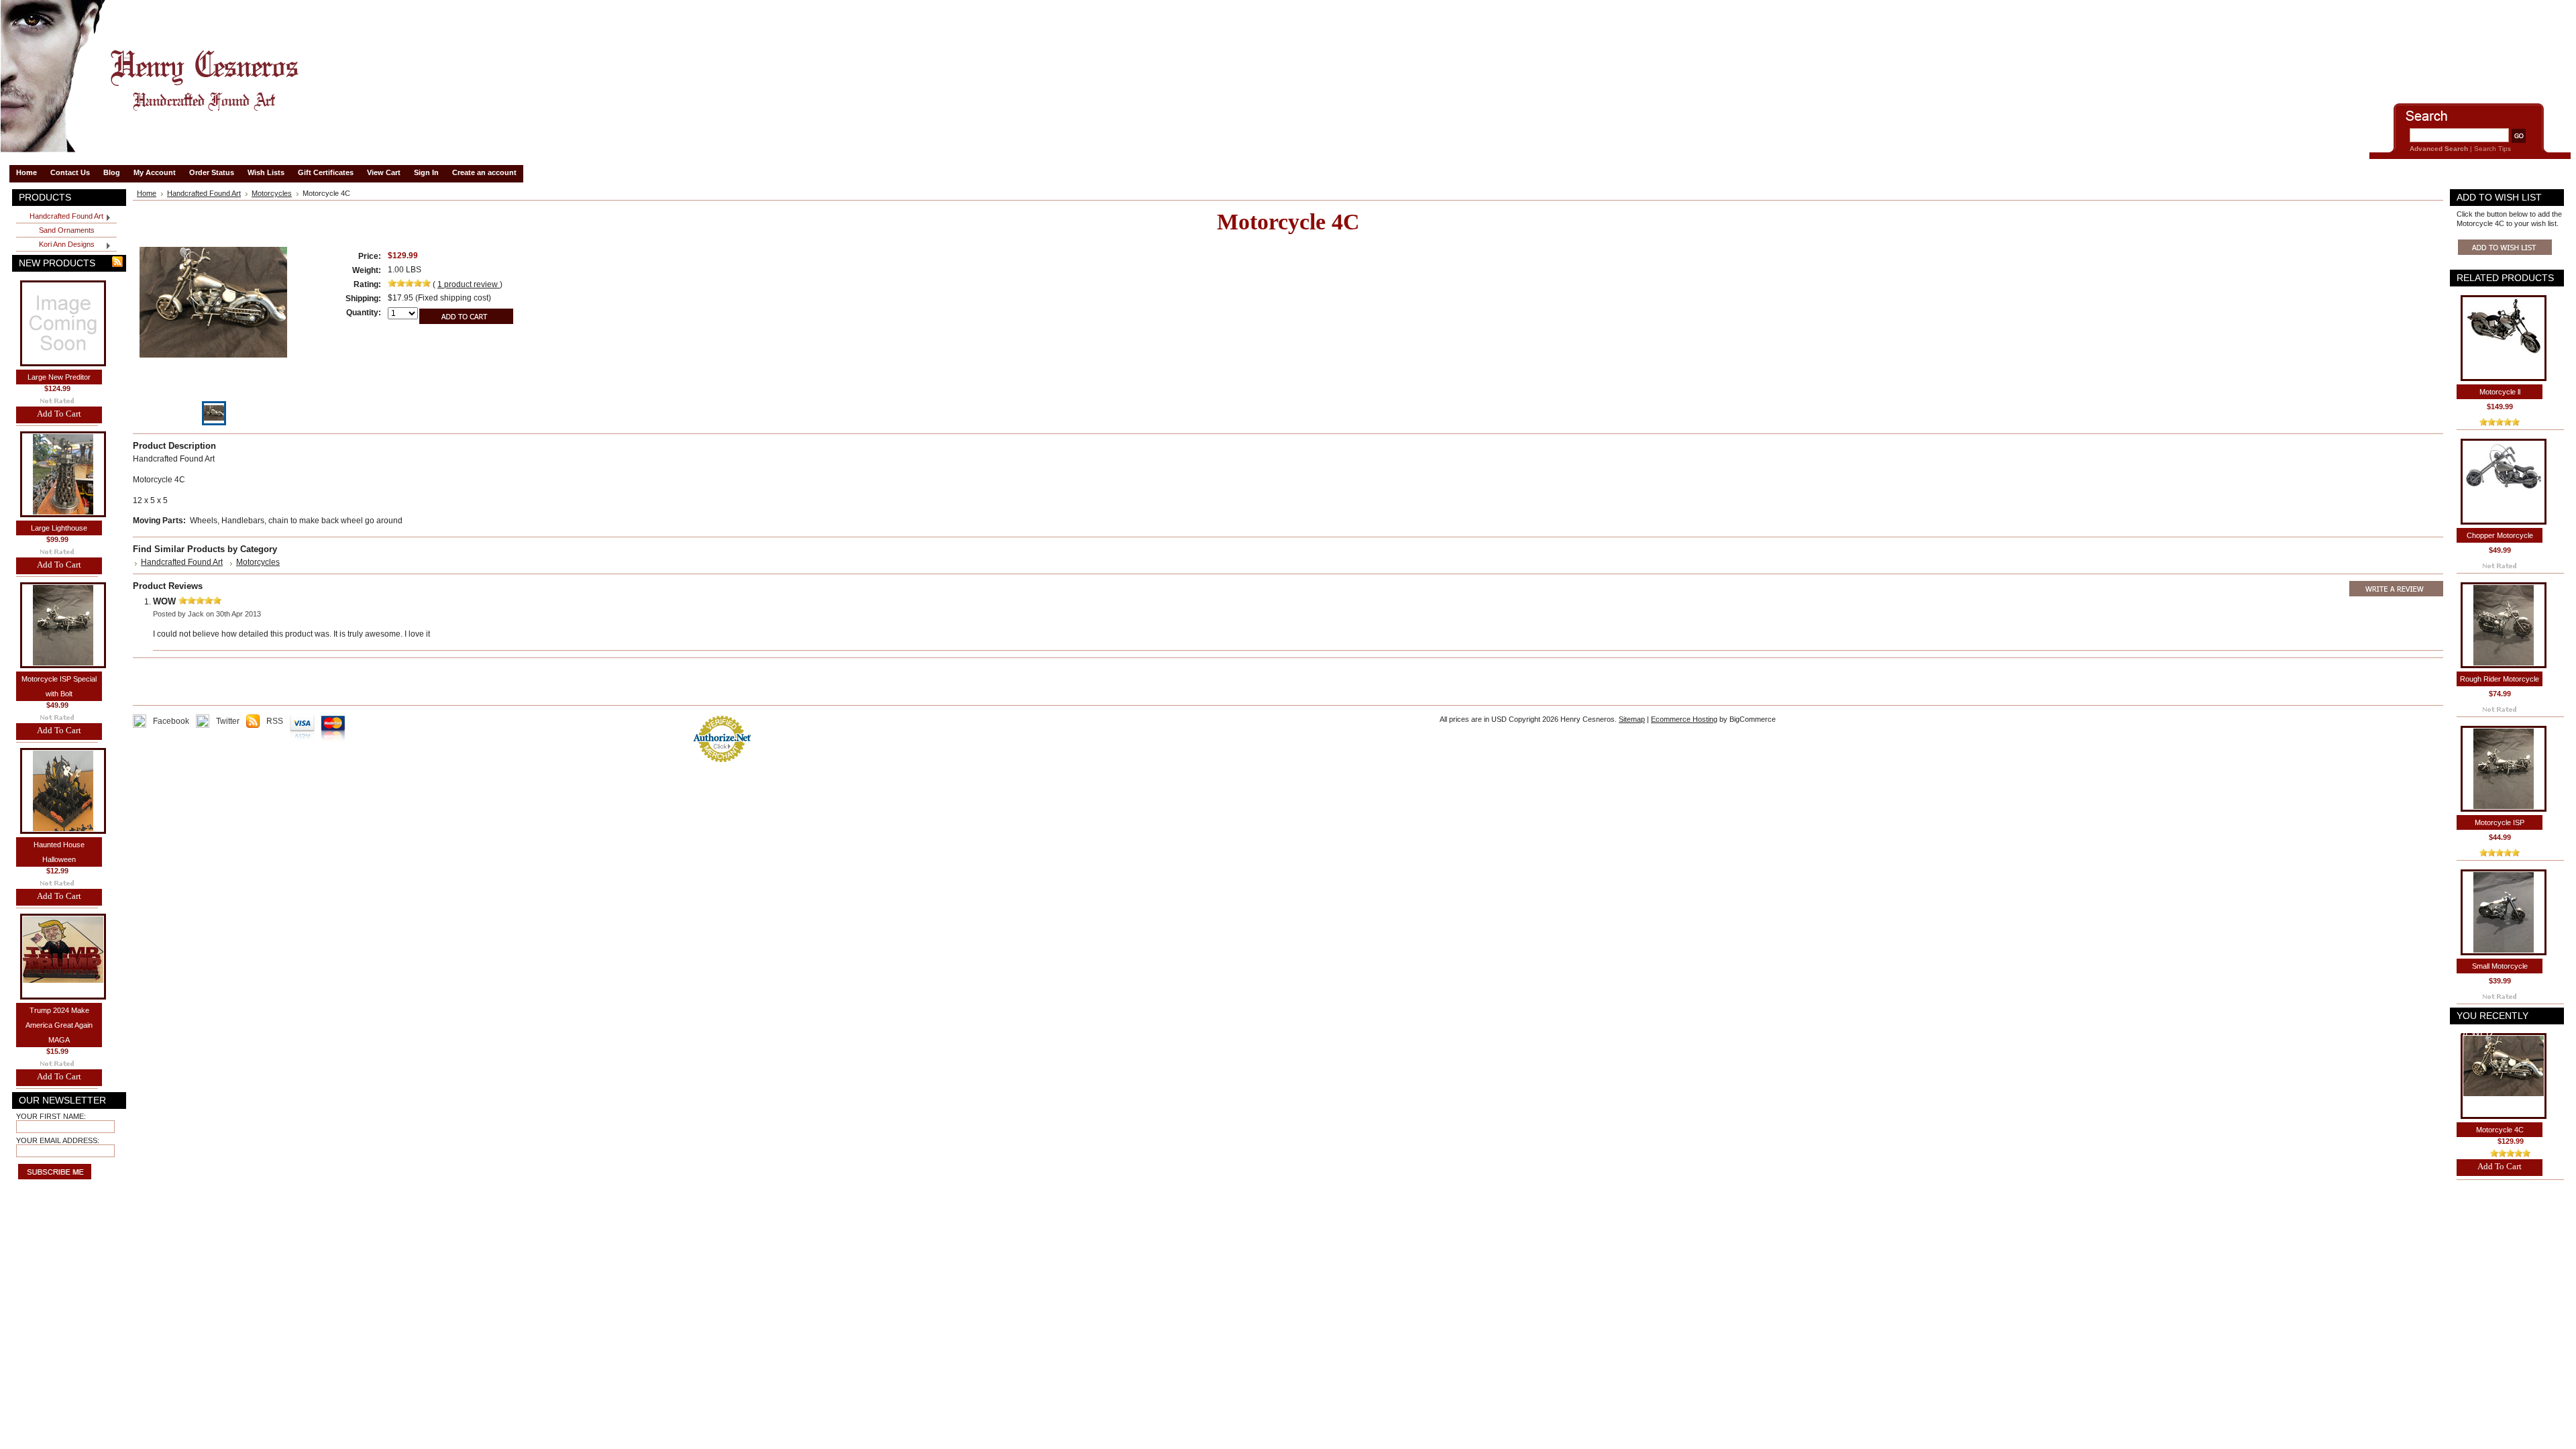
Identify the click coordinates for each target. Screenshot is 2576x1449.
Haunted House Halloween (59, 852)
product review (469, 284)
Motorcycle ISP (2500, 822)
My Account (155, 172)
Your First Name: (51, 1116)
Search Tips (2492, 149)
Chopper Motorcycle (2500, 535)
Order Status (212, 172)
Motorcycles (272, 193)
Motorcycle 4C (2500, 1130)
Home (147, 193)
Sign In (426, 172)
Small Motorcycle (2500, 966)
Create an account (484, 172)
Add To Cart (59, 414)
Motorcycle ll (2500, 392)
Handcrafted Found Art (60, 217)
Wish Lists (266, 172)
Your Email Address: (58, 1140)
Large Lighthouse (59, 528)
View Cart (384, 172)
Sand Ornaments (67, 230)
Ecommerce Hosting (1684, 719)
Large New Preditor (59, 377)
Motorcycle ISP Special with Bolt (59, 686)
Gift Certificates (326, 172)
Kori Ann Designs (55, 245)
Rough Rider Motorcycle (2500, 679)
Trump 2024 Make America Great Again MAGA (59, 1025)
